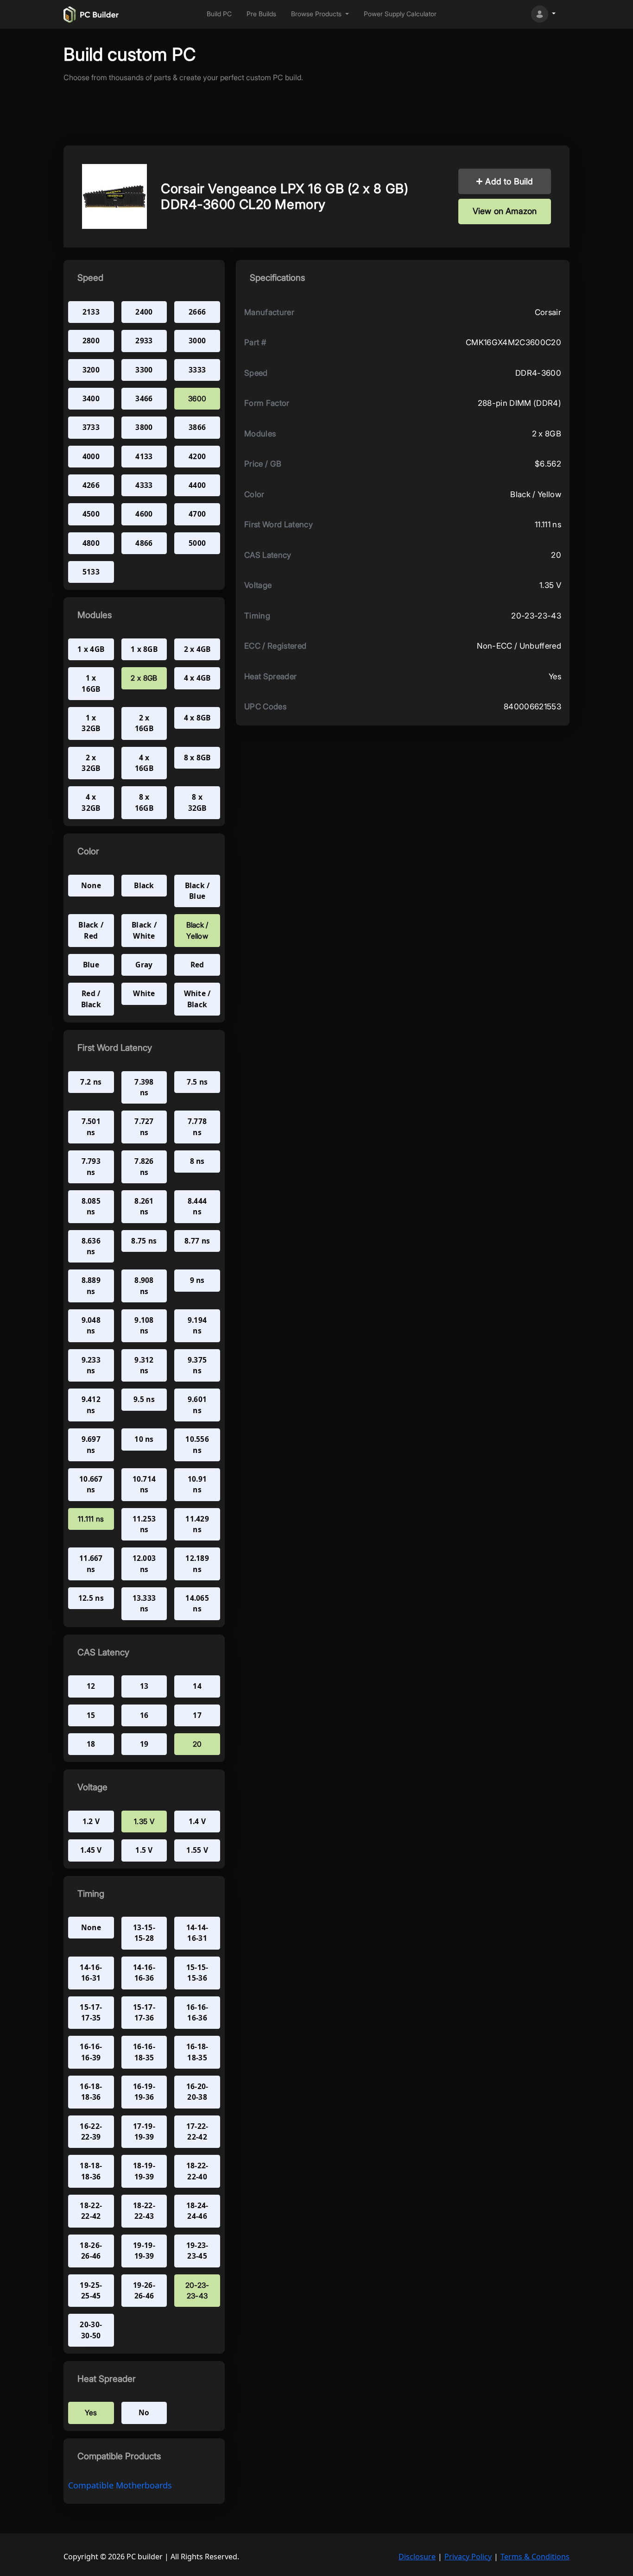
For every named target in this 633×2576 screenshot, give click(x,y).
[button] (320, 14)
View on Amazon (505, 211)
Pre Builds (261, 14)
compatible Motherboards (120, 2485)
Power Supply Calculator (400, 14)
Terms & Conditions (535, 2557)
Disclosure (417, 2557)
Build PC (219, 14)
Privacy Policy (468, 2557)
